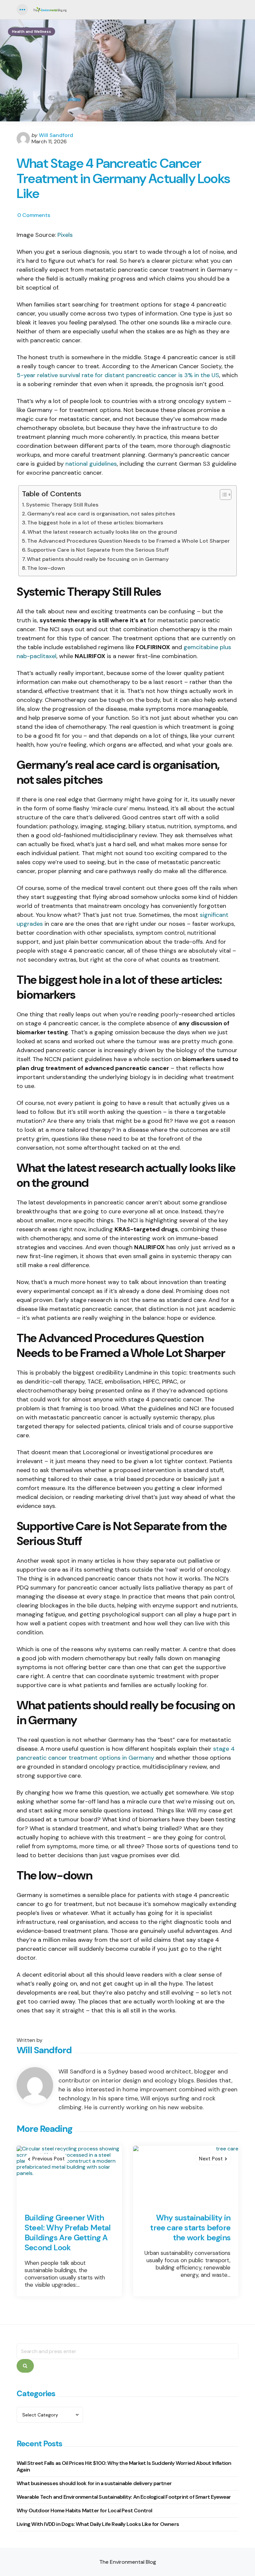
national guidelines (91, 464)
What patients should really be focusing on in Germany (98, 559)
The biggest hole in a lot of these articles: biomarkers (95, 523)
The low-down (46, 568)
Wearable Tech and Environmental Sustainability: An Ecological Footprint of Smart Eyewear (124, 2497)
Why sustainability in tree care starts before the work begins (190, 2228)
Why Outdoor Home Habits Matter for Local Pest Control (85, 2510)
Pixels (65, 235)
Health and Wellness (32, 32)
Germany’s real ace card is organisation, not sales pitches (101, 514)
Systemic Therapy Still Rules (62, 505)
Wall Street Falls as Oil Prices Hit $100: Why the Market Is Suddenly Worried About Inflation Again (124, 2466)
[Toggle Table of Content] (222, 495)
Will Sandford (56, 135)
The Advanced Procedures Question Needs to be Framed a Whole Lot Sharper (128, 541)
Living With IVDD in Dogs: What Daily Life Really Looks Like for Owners (98, 2524)
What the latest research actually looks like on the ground (102, 532)
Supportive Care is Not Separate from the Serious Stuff (98, 550)
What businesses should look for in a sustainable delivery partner (94, 2483)
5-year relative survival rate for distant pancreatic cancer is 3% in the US (118, 375)
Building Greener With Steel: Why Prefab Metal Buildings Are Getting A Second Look (68, 2233)
